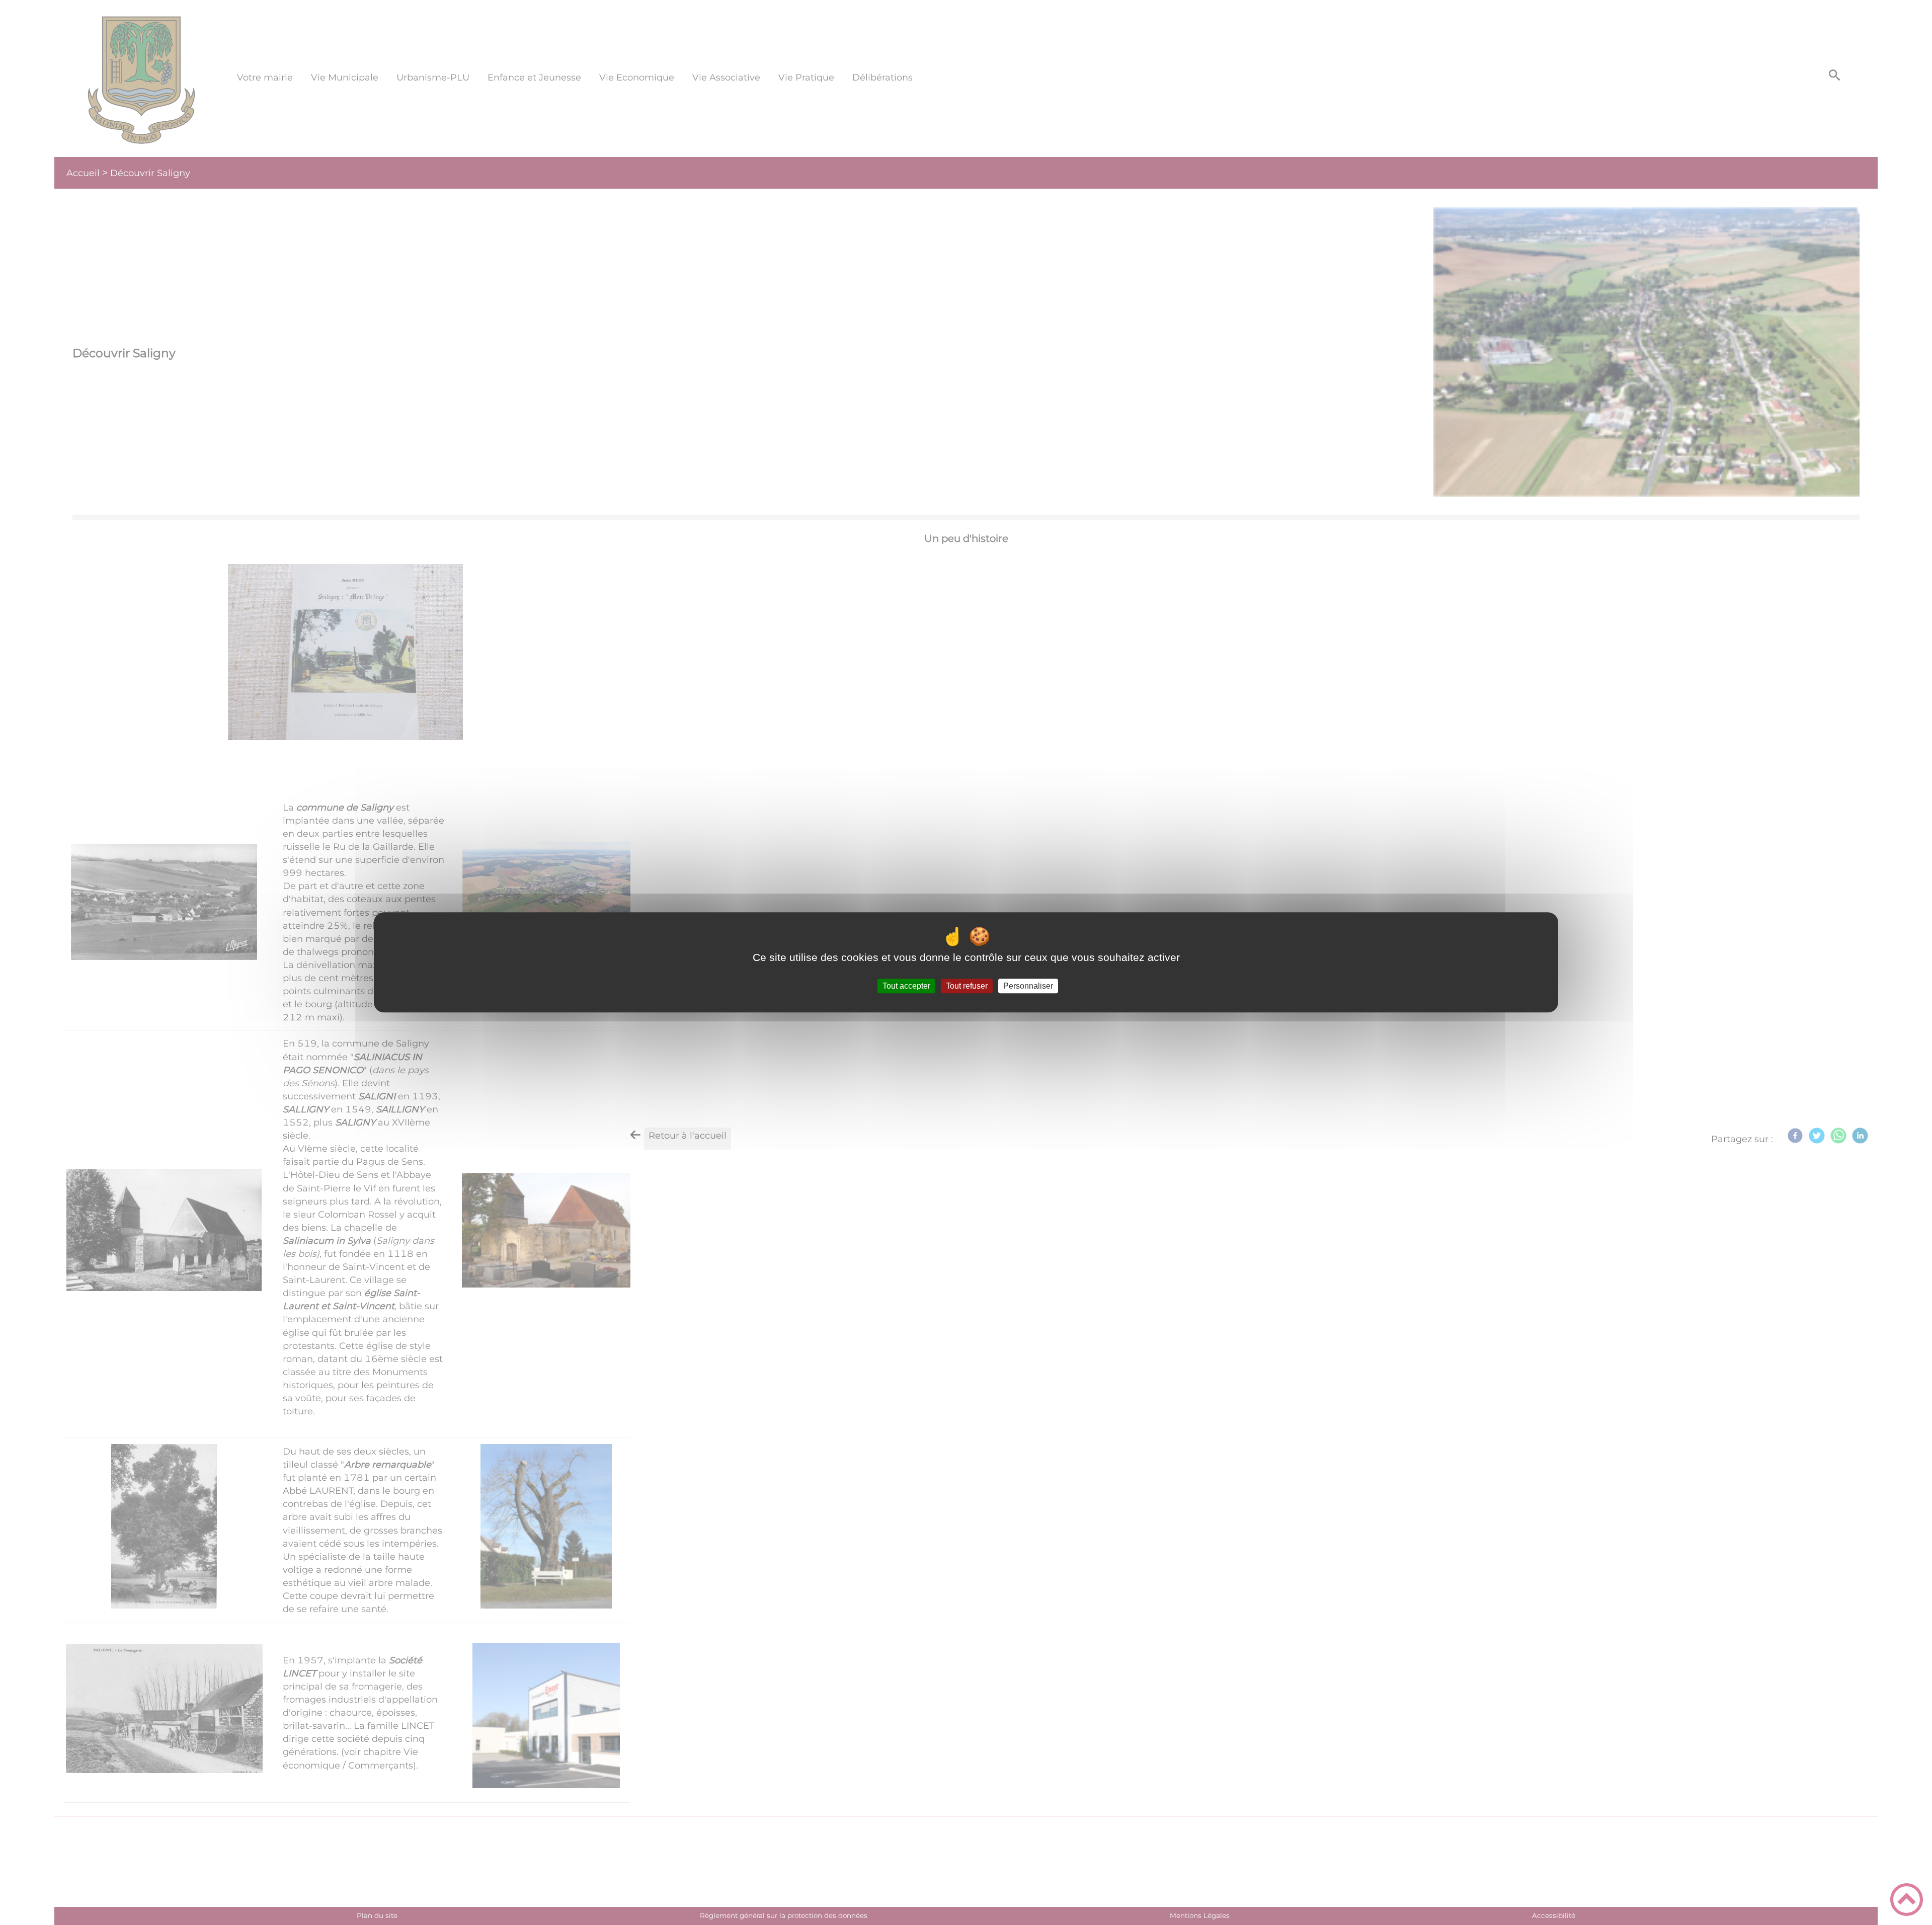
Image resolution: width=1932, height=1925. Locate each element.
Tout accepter (906, 986)
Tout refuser (967, 986)
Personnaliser (1028, 986)
